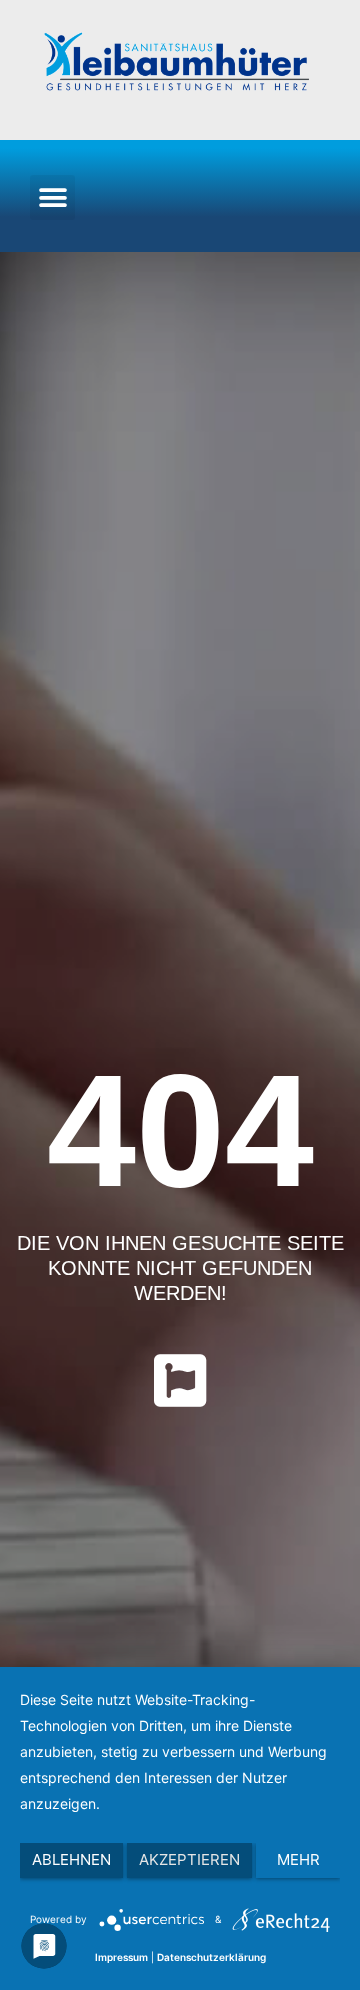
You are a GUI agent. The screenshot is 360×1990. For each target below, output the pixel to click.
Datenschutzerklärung (211, 1957)
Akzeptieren (189, 1859)
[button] (52, 197)
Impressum (121, 1957)
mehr (298, 1859)
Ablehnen (71, 1859)
